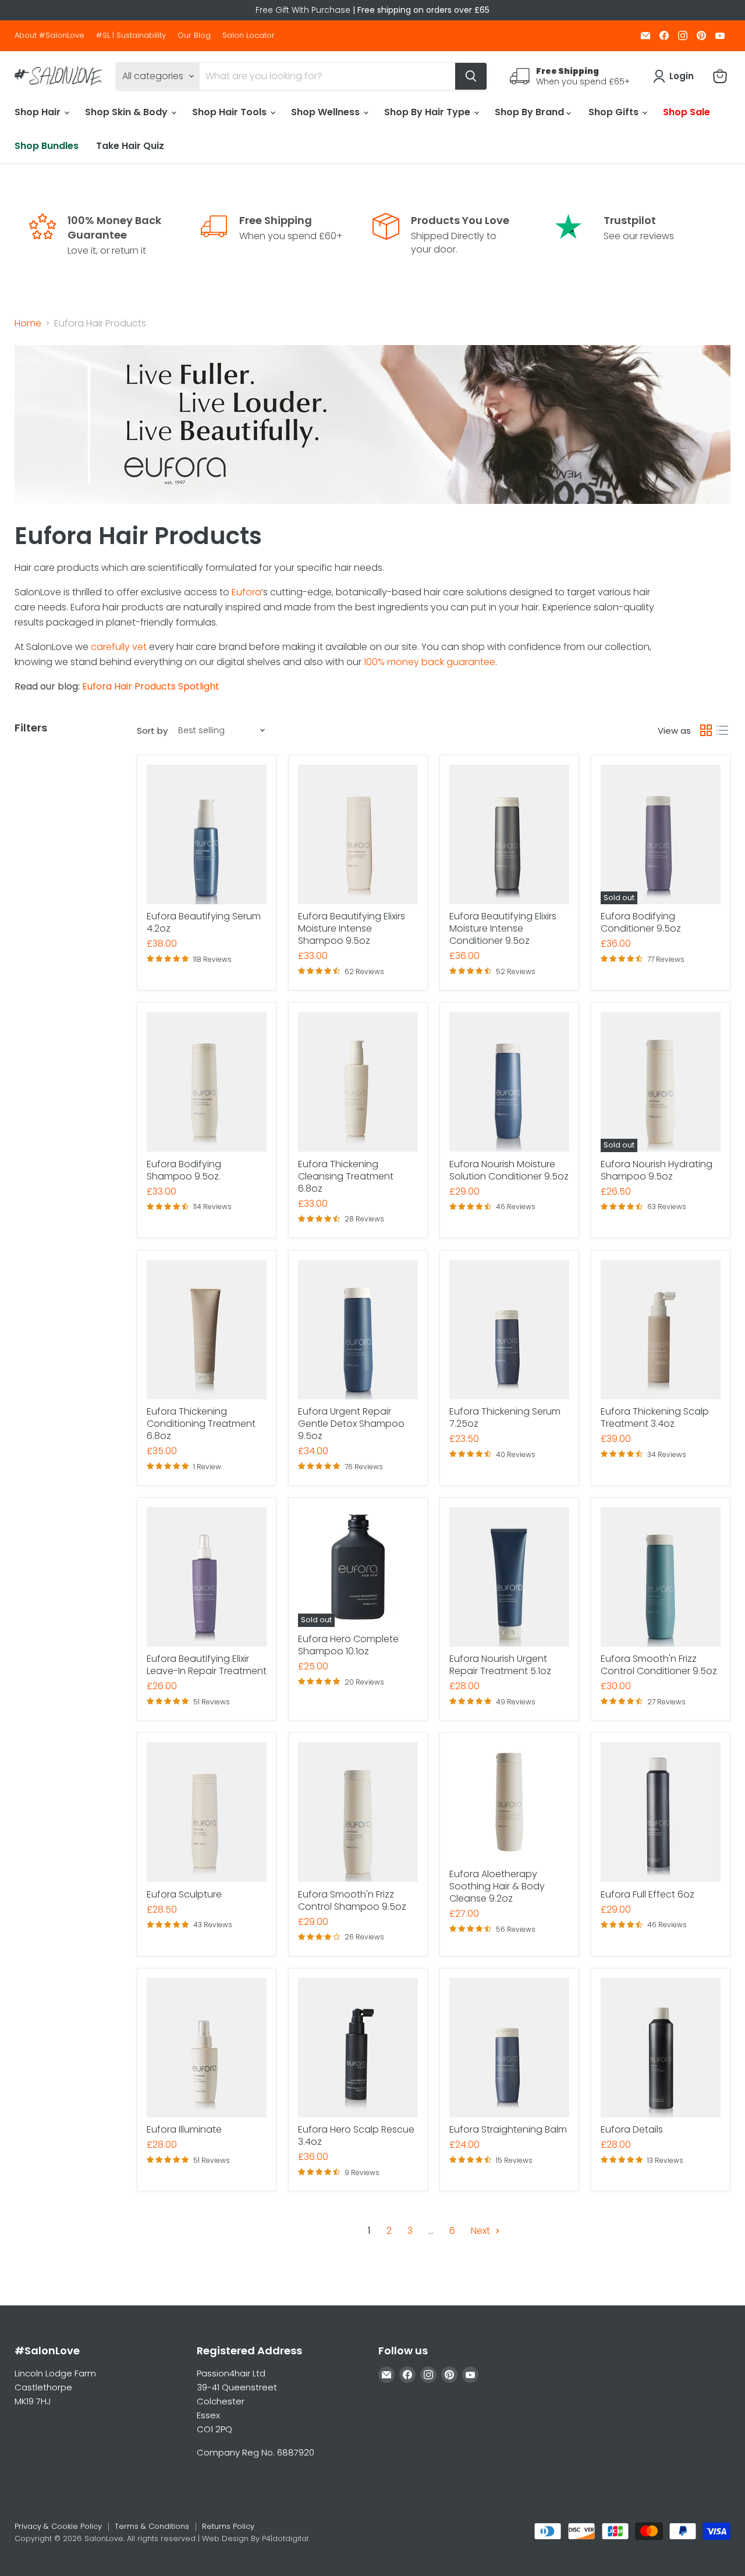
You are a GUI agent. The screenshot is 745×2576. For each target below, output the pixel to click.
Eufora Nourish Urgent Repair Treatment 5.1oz (500, 1665)
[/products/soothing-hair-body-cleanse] (509, 1802)
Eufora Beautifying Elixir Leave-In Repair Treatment (207, 1665)
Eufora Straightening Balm (508, 2129)
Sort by (152, 731)
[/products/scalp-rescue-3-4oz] (358, 2048)
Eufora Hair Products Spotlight (151, 686)
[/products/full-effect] (661, 1812)
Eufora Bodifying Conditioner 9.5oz (641, 922)
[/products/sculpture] (207, 1812)
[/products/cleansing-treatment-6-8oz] (358, 1082)
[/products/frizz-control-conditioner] (661, 1577)
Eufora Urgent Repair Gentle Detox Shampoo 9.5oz (351, 1424)
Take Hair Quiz (130, 146)
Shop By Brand (531, 112)
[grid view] (706, 730)
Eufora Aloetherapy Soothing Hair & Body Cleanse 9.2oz (497, 1886)
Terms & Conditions (152, 2526)
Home (28, 324)
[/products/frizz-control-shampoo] (358, 1812)
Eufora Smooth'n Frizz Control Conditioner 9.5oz (659, 1665)
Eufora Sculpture (184, 1894)
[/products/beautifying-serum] (207, 834)
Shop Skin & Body (127, 112)
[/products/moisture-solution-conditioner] (509, 1082)
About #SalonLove (49, 36)
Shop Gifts (615, 112)
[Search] (471, 76)
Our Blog (194, 36)
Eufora (246, 592)
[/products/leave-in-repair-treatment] (207, 1577)
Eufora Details (632, 2129)
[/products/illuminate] (207, 2048)
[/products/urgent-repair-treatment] (509, 1577)
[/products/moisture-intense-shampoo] (358, 834)
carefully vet (119, 647)
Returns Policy (228, 2526)
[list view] (722, 730)
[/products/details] (661, 2048)
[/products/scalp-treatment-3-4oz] (661, 1330)
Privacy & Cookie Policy (58, 2526)
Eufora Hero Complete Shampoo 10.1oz (348, 1645)
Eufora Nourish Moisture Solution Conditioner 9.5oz (509, 1170)
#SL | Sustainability (131, 36)
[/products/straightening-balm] (509, 2048)
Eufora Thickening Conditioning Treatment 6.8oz (201, 1424)
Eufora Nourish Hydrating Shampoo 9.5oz (657, 1170)
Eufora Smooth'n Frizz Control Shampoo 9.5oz (352, 1900)
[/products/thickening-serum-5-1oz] (509, 1330)
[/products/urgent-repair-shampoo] (358, 1330)
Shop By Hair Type (428, 112)
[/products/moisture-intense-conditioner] (509, 834)
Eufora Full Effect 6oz (648, 1894)
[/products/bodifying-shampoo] (207, 1082)
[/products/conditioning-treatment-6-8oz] (207, 1330)
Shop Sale (687, 112)
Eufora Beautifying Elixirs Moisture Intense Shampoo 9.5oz (352, 928)
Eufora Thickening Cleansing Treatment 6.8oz (346, 1176)
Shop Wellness (327, 112)
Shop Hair (39, 112)
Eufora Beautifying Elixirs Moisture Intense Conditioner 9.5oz (503, 928)
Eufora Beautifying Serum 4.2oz (204, 922)
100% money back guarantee (430, 662)
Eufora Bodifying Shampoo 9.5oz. (184, 1170)
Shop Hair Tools (230, 112)
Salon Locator (249, 36)
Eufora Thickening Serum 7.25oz (505, 1417)
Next (482, 2231)
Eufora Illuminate (184, 2129)
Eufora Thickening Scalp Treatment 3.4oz (655, 1417)
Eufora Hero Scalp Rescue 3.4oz (356, 2136)
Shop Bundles (47, 146)
